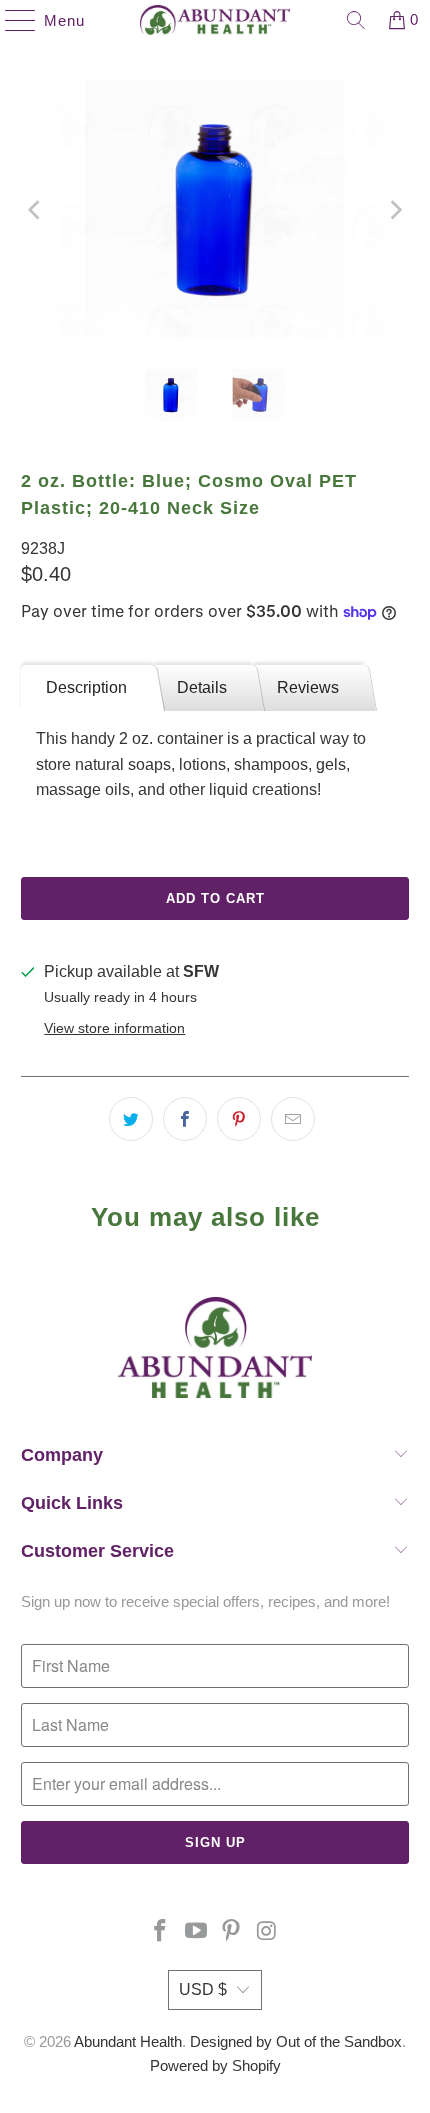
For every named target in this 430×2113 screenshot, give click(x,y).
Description (86, 687)
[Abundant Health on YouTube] (196, 1932)
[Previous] (36, 209)
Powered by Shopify (215, 2065)
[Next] (394, 209)
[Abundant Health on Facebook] (161, 1932)
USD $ (203, 1989)
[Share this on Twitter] (131, 1119)
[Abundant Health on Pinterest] (232, 1932)
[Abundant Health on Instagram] (268, 1932)
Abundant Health (128, 2041)
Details (202, 687)
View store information (114, 1028)
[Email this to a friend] (293, 1119)
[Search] (356, 20)
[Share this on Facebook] (185, 1119)
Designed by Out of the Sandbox (296, 2041)
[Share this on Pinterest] (239, 1119)
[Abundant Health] (215, 20)
